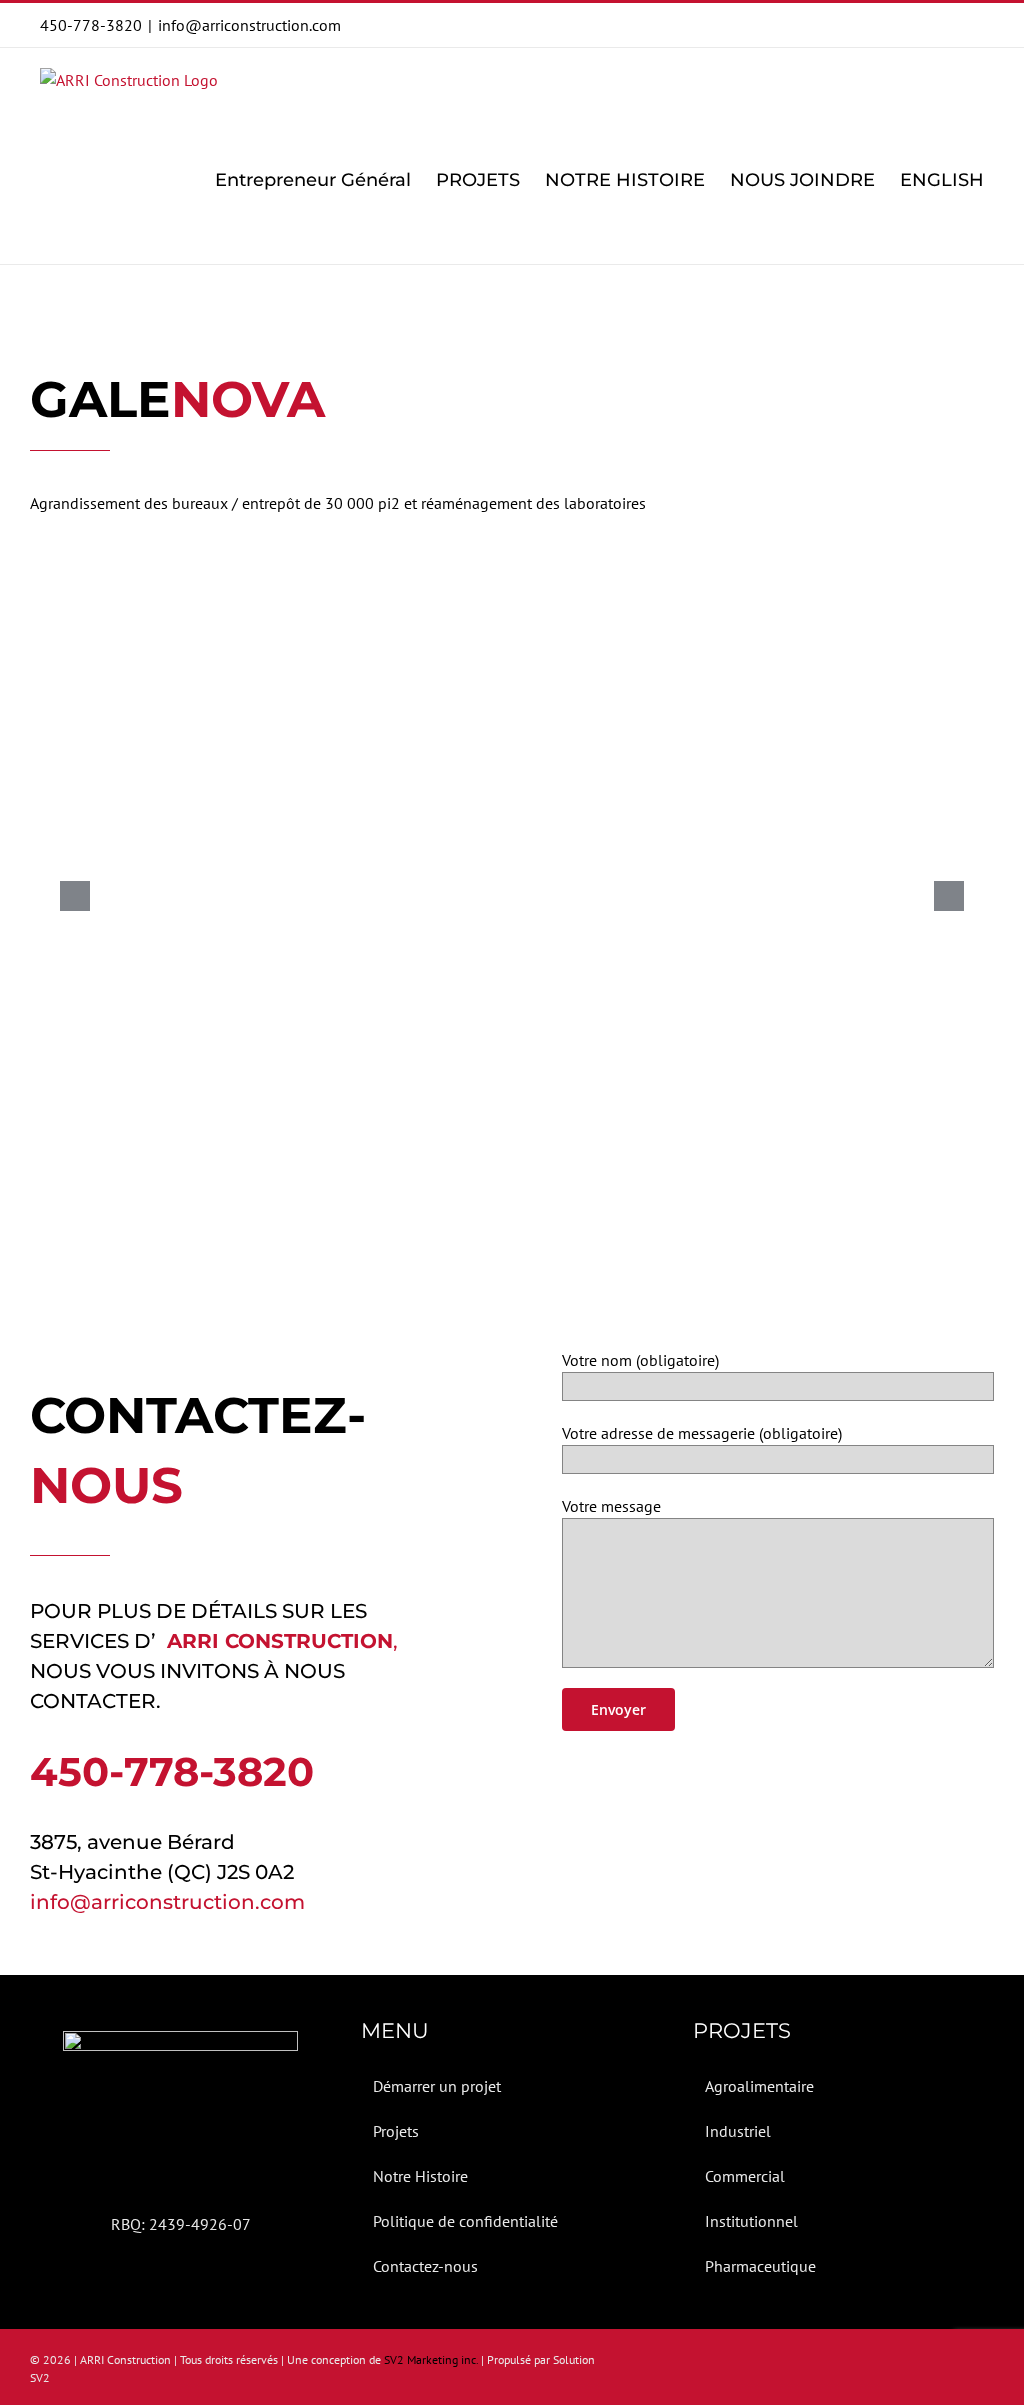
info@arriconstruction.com (249, 25)
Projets (396, 2131)
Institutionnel (751, 2221)
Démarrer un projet (437, 2086)
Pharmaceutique (760, 2266)
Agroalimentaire (759, 2086)
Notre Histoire (420, 2176)
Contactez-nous (425, 2266)
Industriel (738, 2131)
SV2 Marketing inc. (431, 2359)
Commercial (745, 2176)
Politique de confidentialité (465, 2221)
